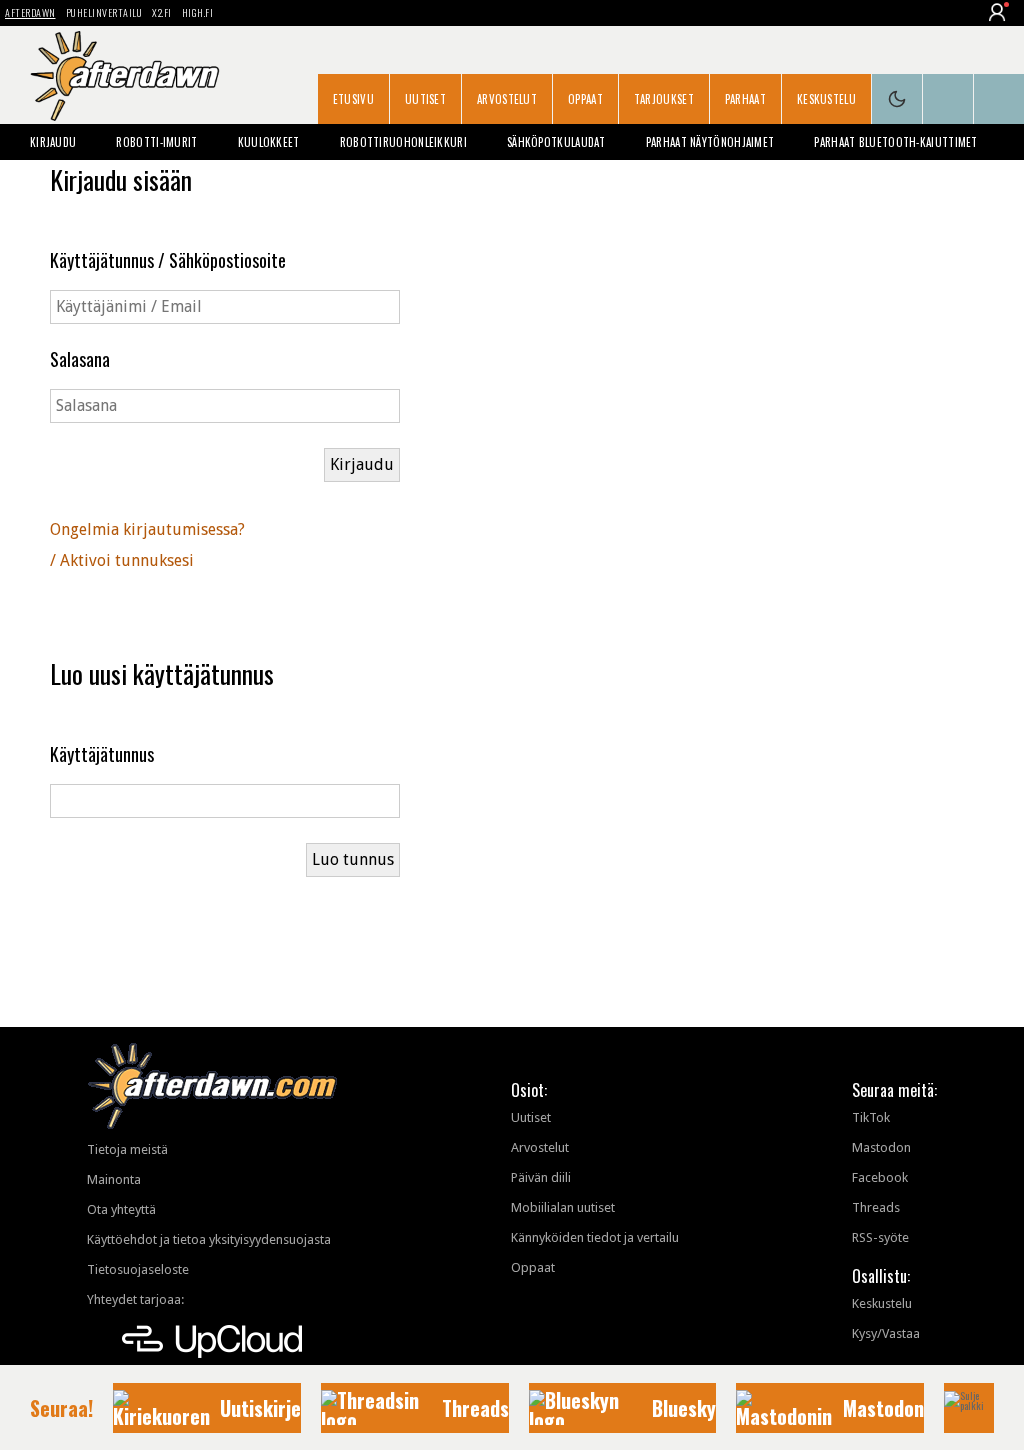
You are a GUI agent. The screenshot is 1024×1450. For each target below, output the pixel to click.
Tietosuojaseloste (138, 1269)
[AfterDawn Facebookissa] (948, 99)
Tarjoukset (664, 99)
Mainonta (114, 1179)
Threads (876, 1207)
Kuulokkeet (269, 142)
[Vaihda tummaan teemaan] (897, 99)
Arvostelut (507, 99)
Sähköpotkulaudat (556, 142)
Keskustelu (826, 99)
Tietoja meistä (127, 1149)
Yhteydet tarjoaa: (135, 1299)
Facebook (880, 1177)
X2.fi (162, 12)
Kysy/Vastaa (886, 1333)
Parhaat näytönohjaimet (710, 142)
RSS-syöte (880, 1237)
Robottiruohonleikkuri (403, 142)
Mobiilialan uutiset (563, 1207)
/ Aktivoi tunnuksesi (122, 560)
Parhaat (745, 99)
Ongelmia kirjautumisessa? (147, 529)
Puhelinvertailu (104, 12)
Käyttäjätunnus (102, 754)
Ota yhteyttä (121, 1209)
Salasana (80, 359)
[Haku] (999, 99)
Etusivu (353, 99)
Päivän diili (541, 1177)
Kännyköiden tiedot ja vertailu (595, 1237)
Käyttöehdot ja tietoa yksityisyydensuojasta (209, 1239)
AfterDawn (30, 12)
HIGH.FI (198, 12)
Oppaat (585, 99)
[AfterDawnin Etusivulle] (125, 76)
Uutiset (425, 99)
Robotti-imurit (156, 142)
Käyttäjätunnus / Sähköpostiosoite (168, 260)
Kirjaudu (53, 142)
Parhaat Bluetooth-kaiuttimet (895, 142)
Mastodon (881, 1147)
